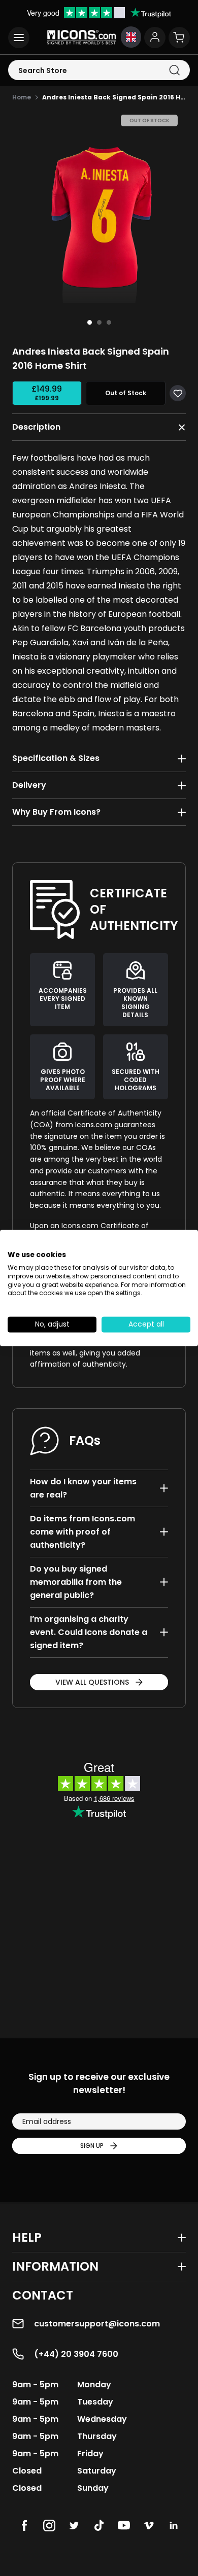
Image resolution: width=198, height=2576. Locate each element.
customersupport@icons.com (97, 2324)
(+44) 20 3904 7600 (76, 2354)
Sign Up (92, 2146)
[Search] (174, 70)
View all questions (92, 1682)
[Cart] (179, 38)
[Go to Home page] (81, 37)
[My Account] (155, 38)
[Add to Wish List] (178, 393)
